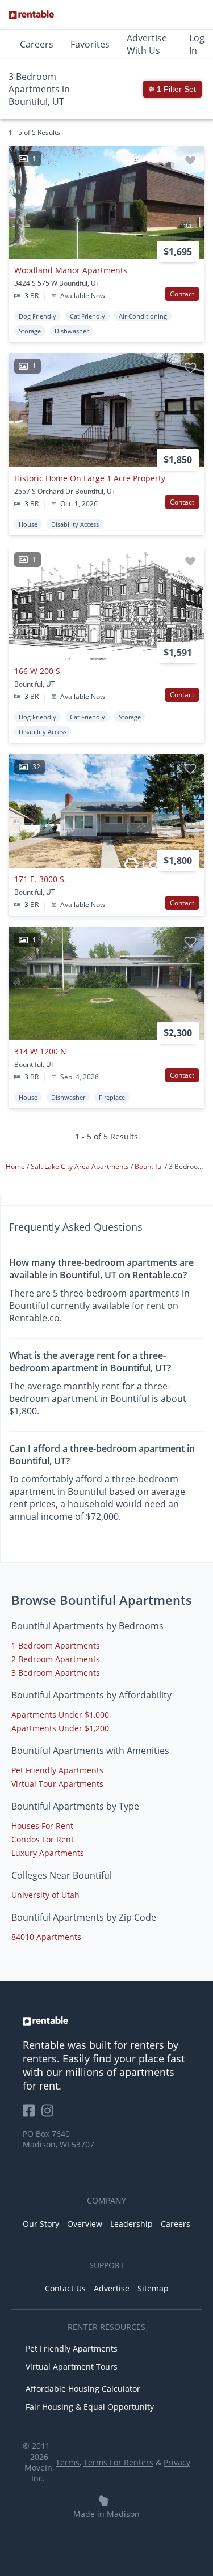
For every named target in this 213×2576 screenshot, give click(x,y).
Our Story (41, 2224)
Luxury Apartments (48, 1853)
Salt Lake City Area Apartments (81, 1166)
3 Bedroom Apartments (56, 1673)
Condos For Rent (43, 1839)
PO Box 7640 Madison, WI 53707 (59, 2139)
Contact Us (65, 2288)
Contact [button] (182, 294)
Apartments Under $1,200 (60, 1728)
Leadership (131, 2224)
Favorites (90, 44)
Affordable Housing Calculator (83, 2389)
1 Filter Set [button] (175, 89)
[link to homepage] (106, 2021)
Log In (197, 44)
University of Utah (45, 1895)
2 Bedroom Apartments (56, 1659)
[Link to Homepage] (31, 15)
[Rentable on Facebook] (32, 2114)
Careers (37, 44)
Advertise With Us (147, 44)
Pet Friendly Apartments (57, 1770)
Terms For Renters (118, 2462)
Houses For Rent (42, 1826)
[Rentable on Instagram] (50, 2114)
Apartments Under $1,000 (60, 1715)
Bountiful (150, 1166)
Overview (85, 2224)
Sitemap (153, 2288)
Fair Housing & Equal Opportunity (90, 2407)
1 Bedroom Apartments (56, 1645)
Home (16, 1166)
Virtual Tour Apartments (57, 1784)
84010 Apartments (46, 1937)
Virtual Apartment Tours (72, 2367)
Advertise (112, 2288)
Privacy (177, 2462)
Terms (68, 2462)
